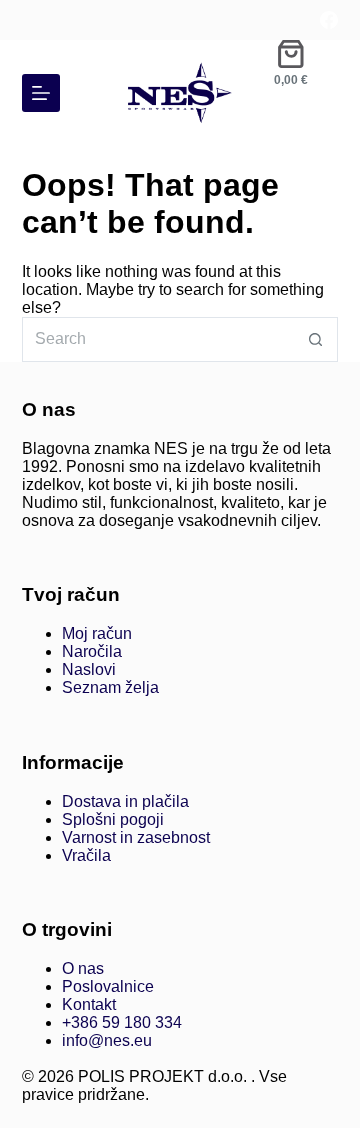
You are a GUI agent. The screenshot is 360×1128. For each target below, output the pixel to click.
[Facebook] (329, 20)
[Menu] (41, 93)
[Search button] (315, 339)
